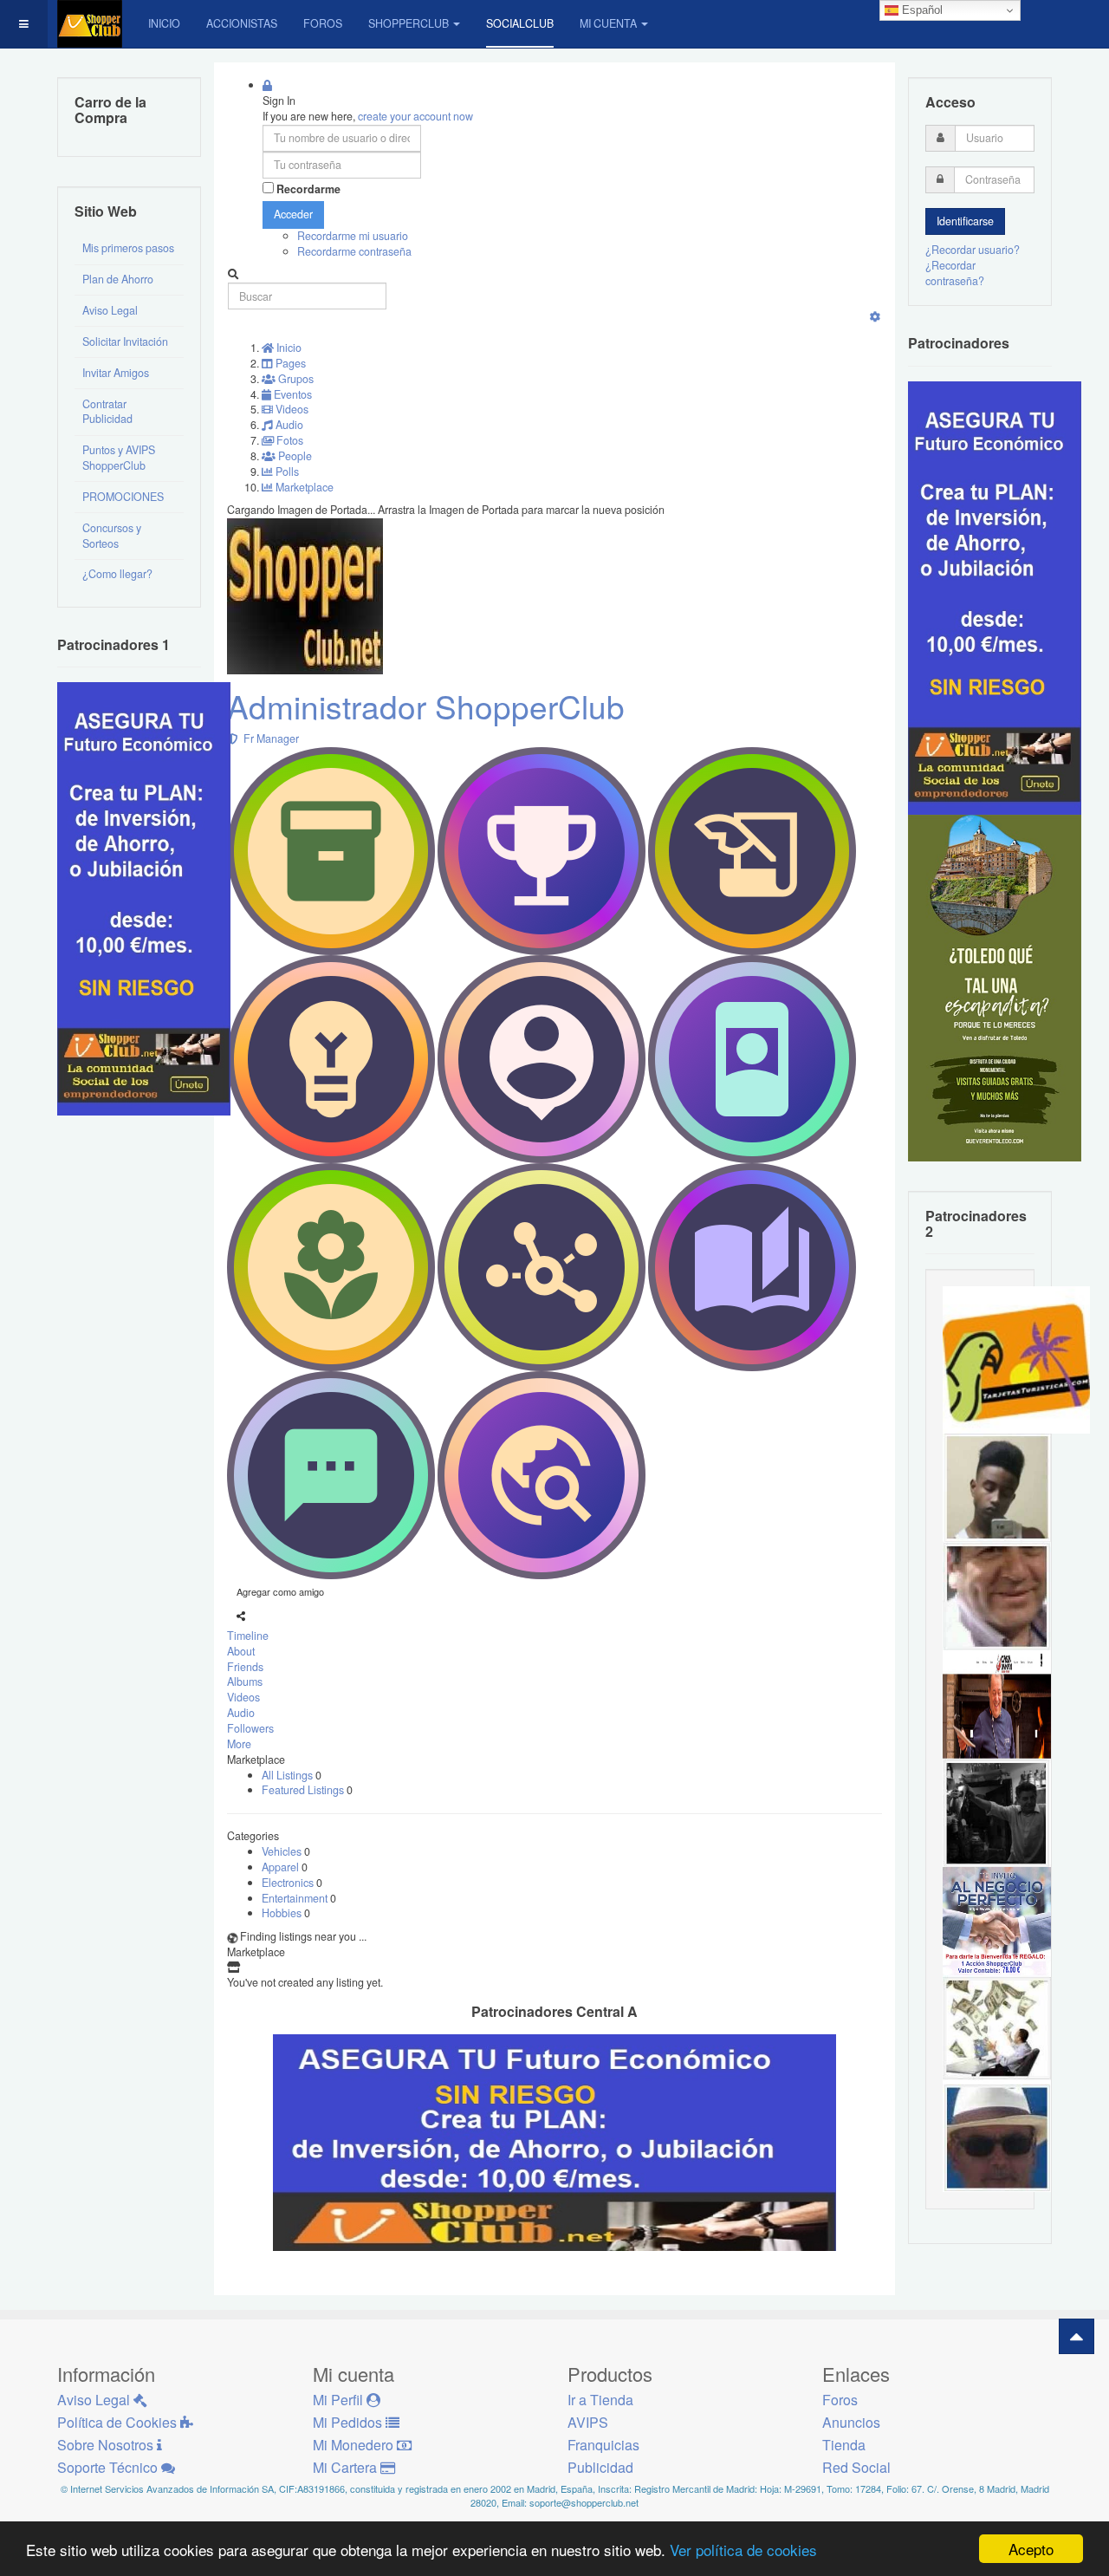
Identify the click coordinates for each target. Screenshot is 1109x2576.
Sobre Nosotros (107, 2445)
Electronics (289, 1883)
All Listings (289, 1775)
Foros (323, 23)
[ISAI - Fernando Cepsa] (997, 1595)
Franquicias (603, 2445)
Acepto (1031, 2549)
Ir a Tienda (600, 2400)
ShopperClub (409, 23)
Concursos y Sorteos (112, 536)
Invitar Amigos (116, 373)
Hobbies (283, 1913)
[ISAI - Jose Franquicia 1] (997, 1920)
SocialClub (520, 23)
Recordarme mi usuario (353, 236)
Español (921, 10)
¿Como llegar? (117, 574)
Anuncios (851, 2422)
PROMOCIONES (123, 497)
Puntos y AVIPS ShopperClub (119, 458)
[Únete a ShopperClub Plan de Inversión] (554, 2141)
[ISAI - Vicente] (997, 2137)
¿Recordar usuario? (973, 250)
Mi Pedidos (349, 2422)
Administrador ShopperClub (426, 706)
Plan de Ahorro (118, 279)
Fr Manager (269, 738)
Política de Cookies (119, 2422)
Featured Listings (304, 1790)
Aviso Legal (110, 310)
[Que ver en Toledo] (995, 986)
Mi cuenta (608, 23)
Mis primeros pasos (128, 248)
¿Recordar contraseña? (955, 273)
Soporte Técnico (109, 2467)
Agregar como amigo (280, 1591)
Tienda (844, 2445)
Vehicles (283, 1851)
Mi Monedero (355, 2445)
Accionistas (242, 23)
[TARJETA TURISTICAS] (1016, 1359)
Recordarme (308, 189)
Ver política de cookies (743, 2550)
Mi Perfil (340, 2400)
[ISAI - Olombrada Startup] (995, 596)
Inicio (164, 23)
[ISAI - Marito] (997, 1812)
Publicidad (600, 2467)
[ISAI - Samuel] (997, 1486)
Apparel (282, 1867)
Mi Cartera (347, 2467)
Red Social (856, 2467)
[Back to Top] (1077, 2336)
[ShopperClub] (90, 24)
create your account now (415, 116)
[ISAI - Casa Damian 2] (997, 1703)
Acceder (293, 214)
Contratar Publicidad (107, 412)
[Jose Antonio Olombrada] (144, 898)
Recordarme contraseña (354, 251)
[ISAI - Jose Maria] (997, 2028)
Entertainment (296, 1898)
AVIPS (588, 2422)
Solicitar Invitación (125, 342)
